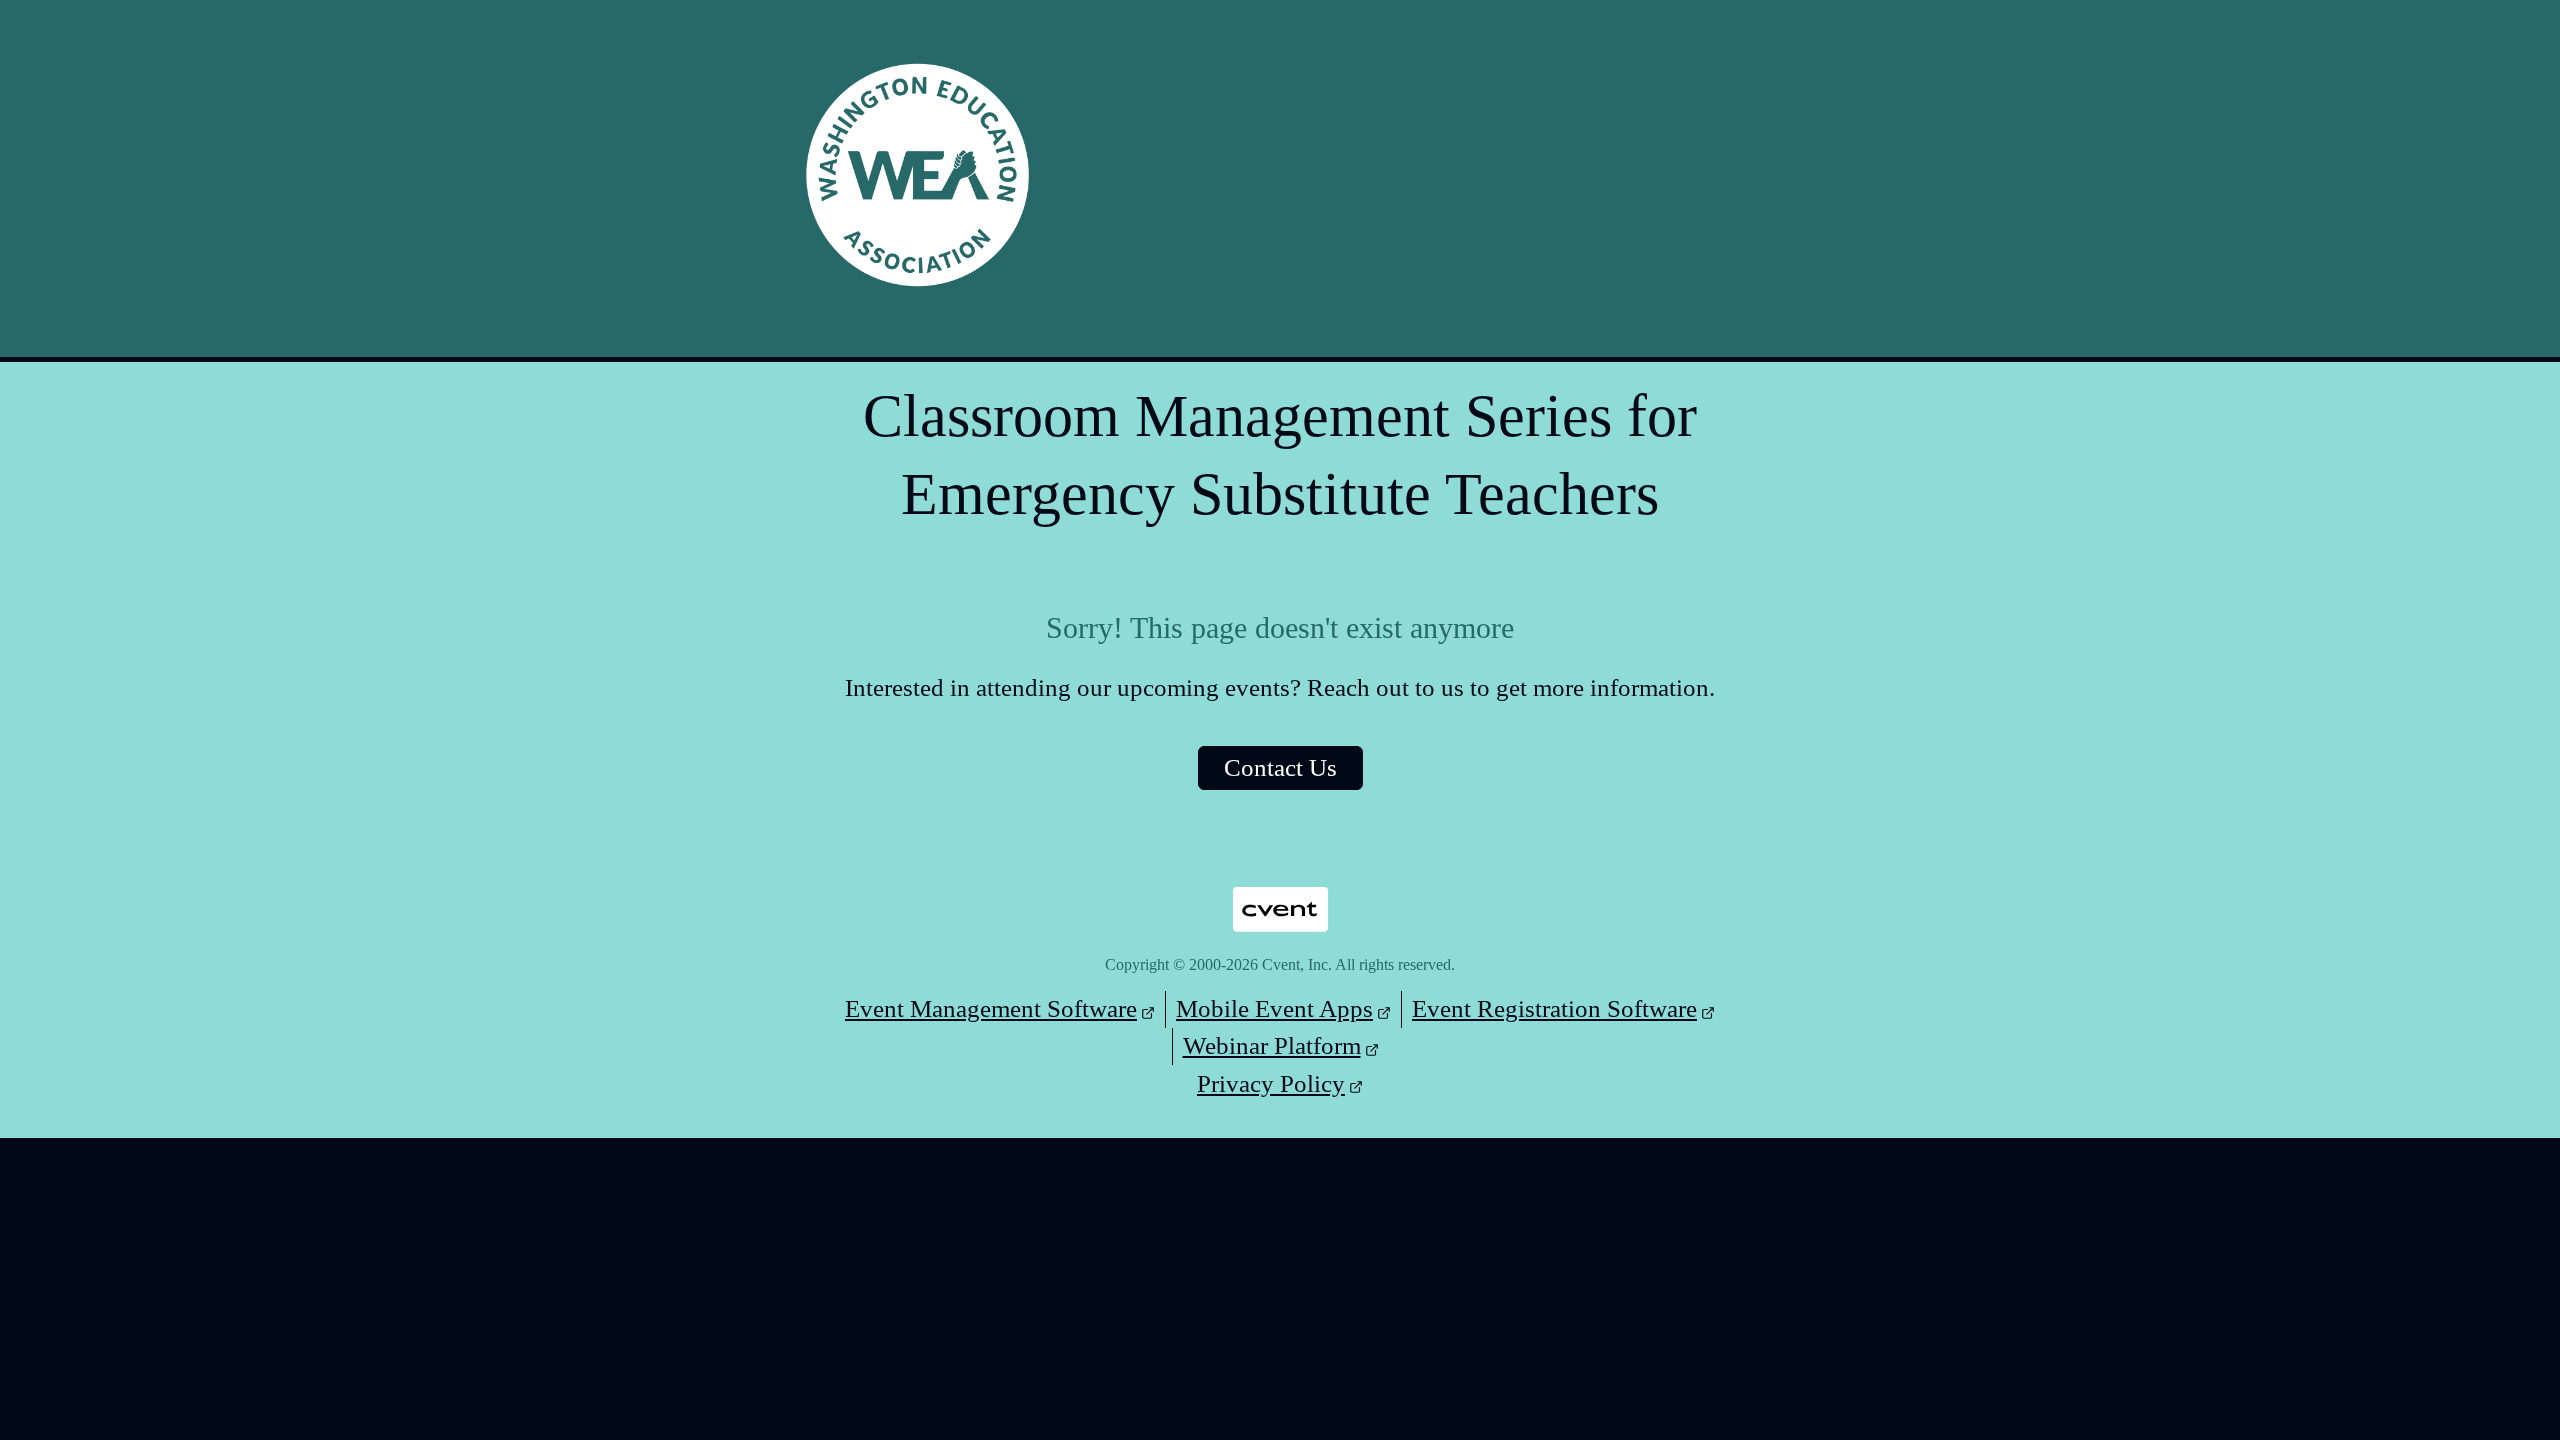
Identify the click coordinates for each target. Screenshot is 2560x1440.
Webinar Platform (1272, 1045)
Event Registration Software (1554, 1008)
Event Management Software (991, 1008)
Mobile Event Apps (1274, 1008)
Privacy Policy (1271, 1083)
